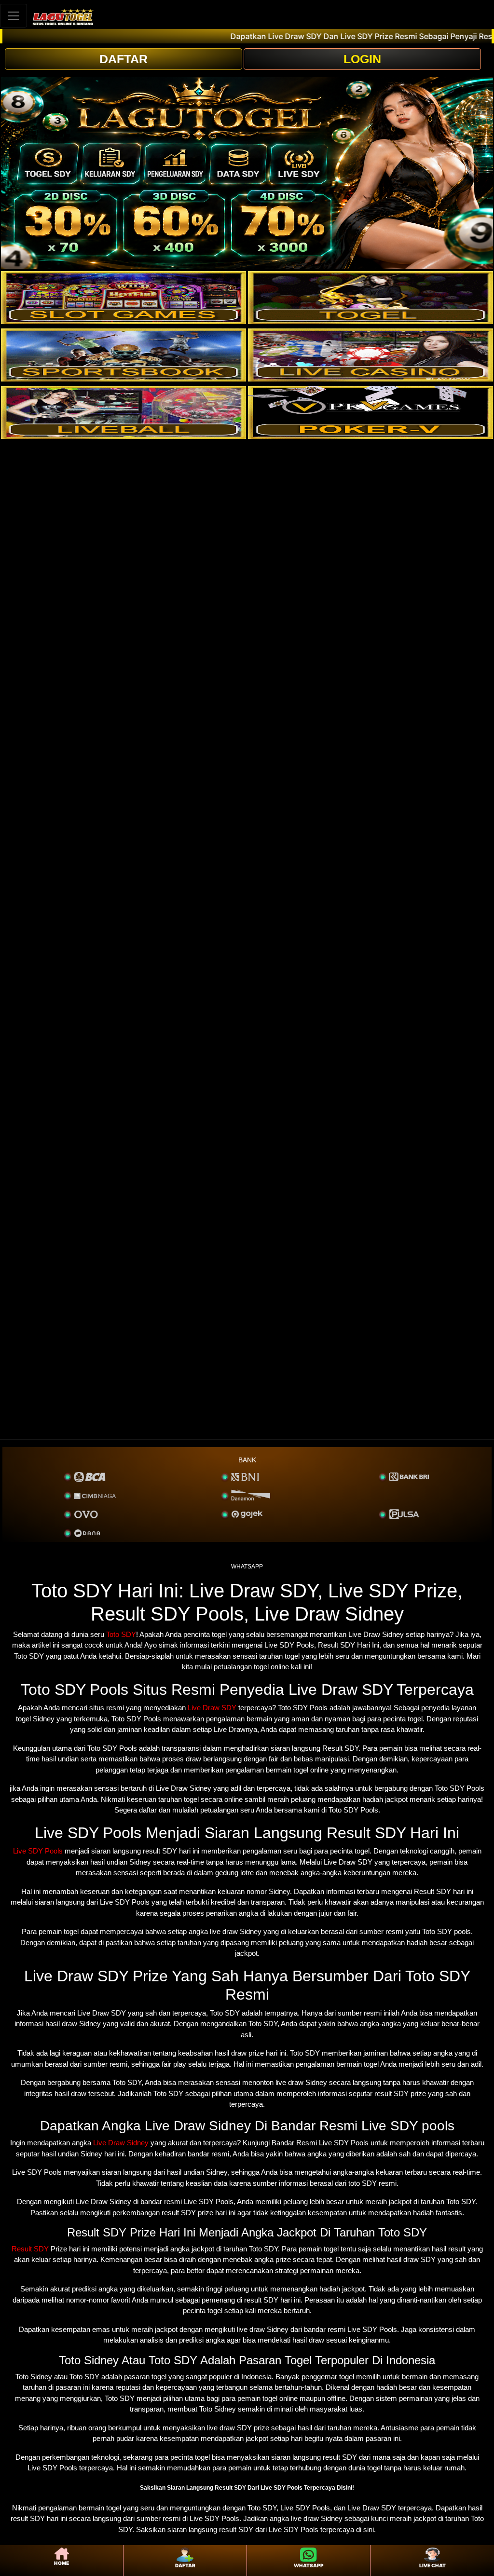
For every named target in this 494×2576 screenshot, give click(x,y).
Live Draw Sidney (121, 2143)
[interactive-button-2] (370, 298)
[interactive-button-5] (123, 412)
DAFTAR (123, 59)
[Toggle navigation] (14, 16)
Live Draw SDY (212, 1708)
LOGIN (362, 59)
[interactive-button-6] (370, 412)
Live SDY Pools (38, 1851)
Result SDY (30, 2249)
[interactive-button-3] (123, 355)
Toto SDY (121, 1634)
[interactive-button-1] (123, 298)
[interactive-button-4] (370, 355)
